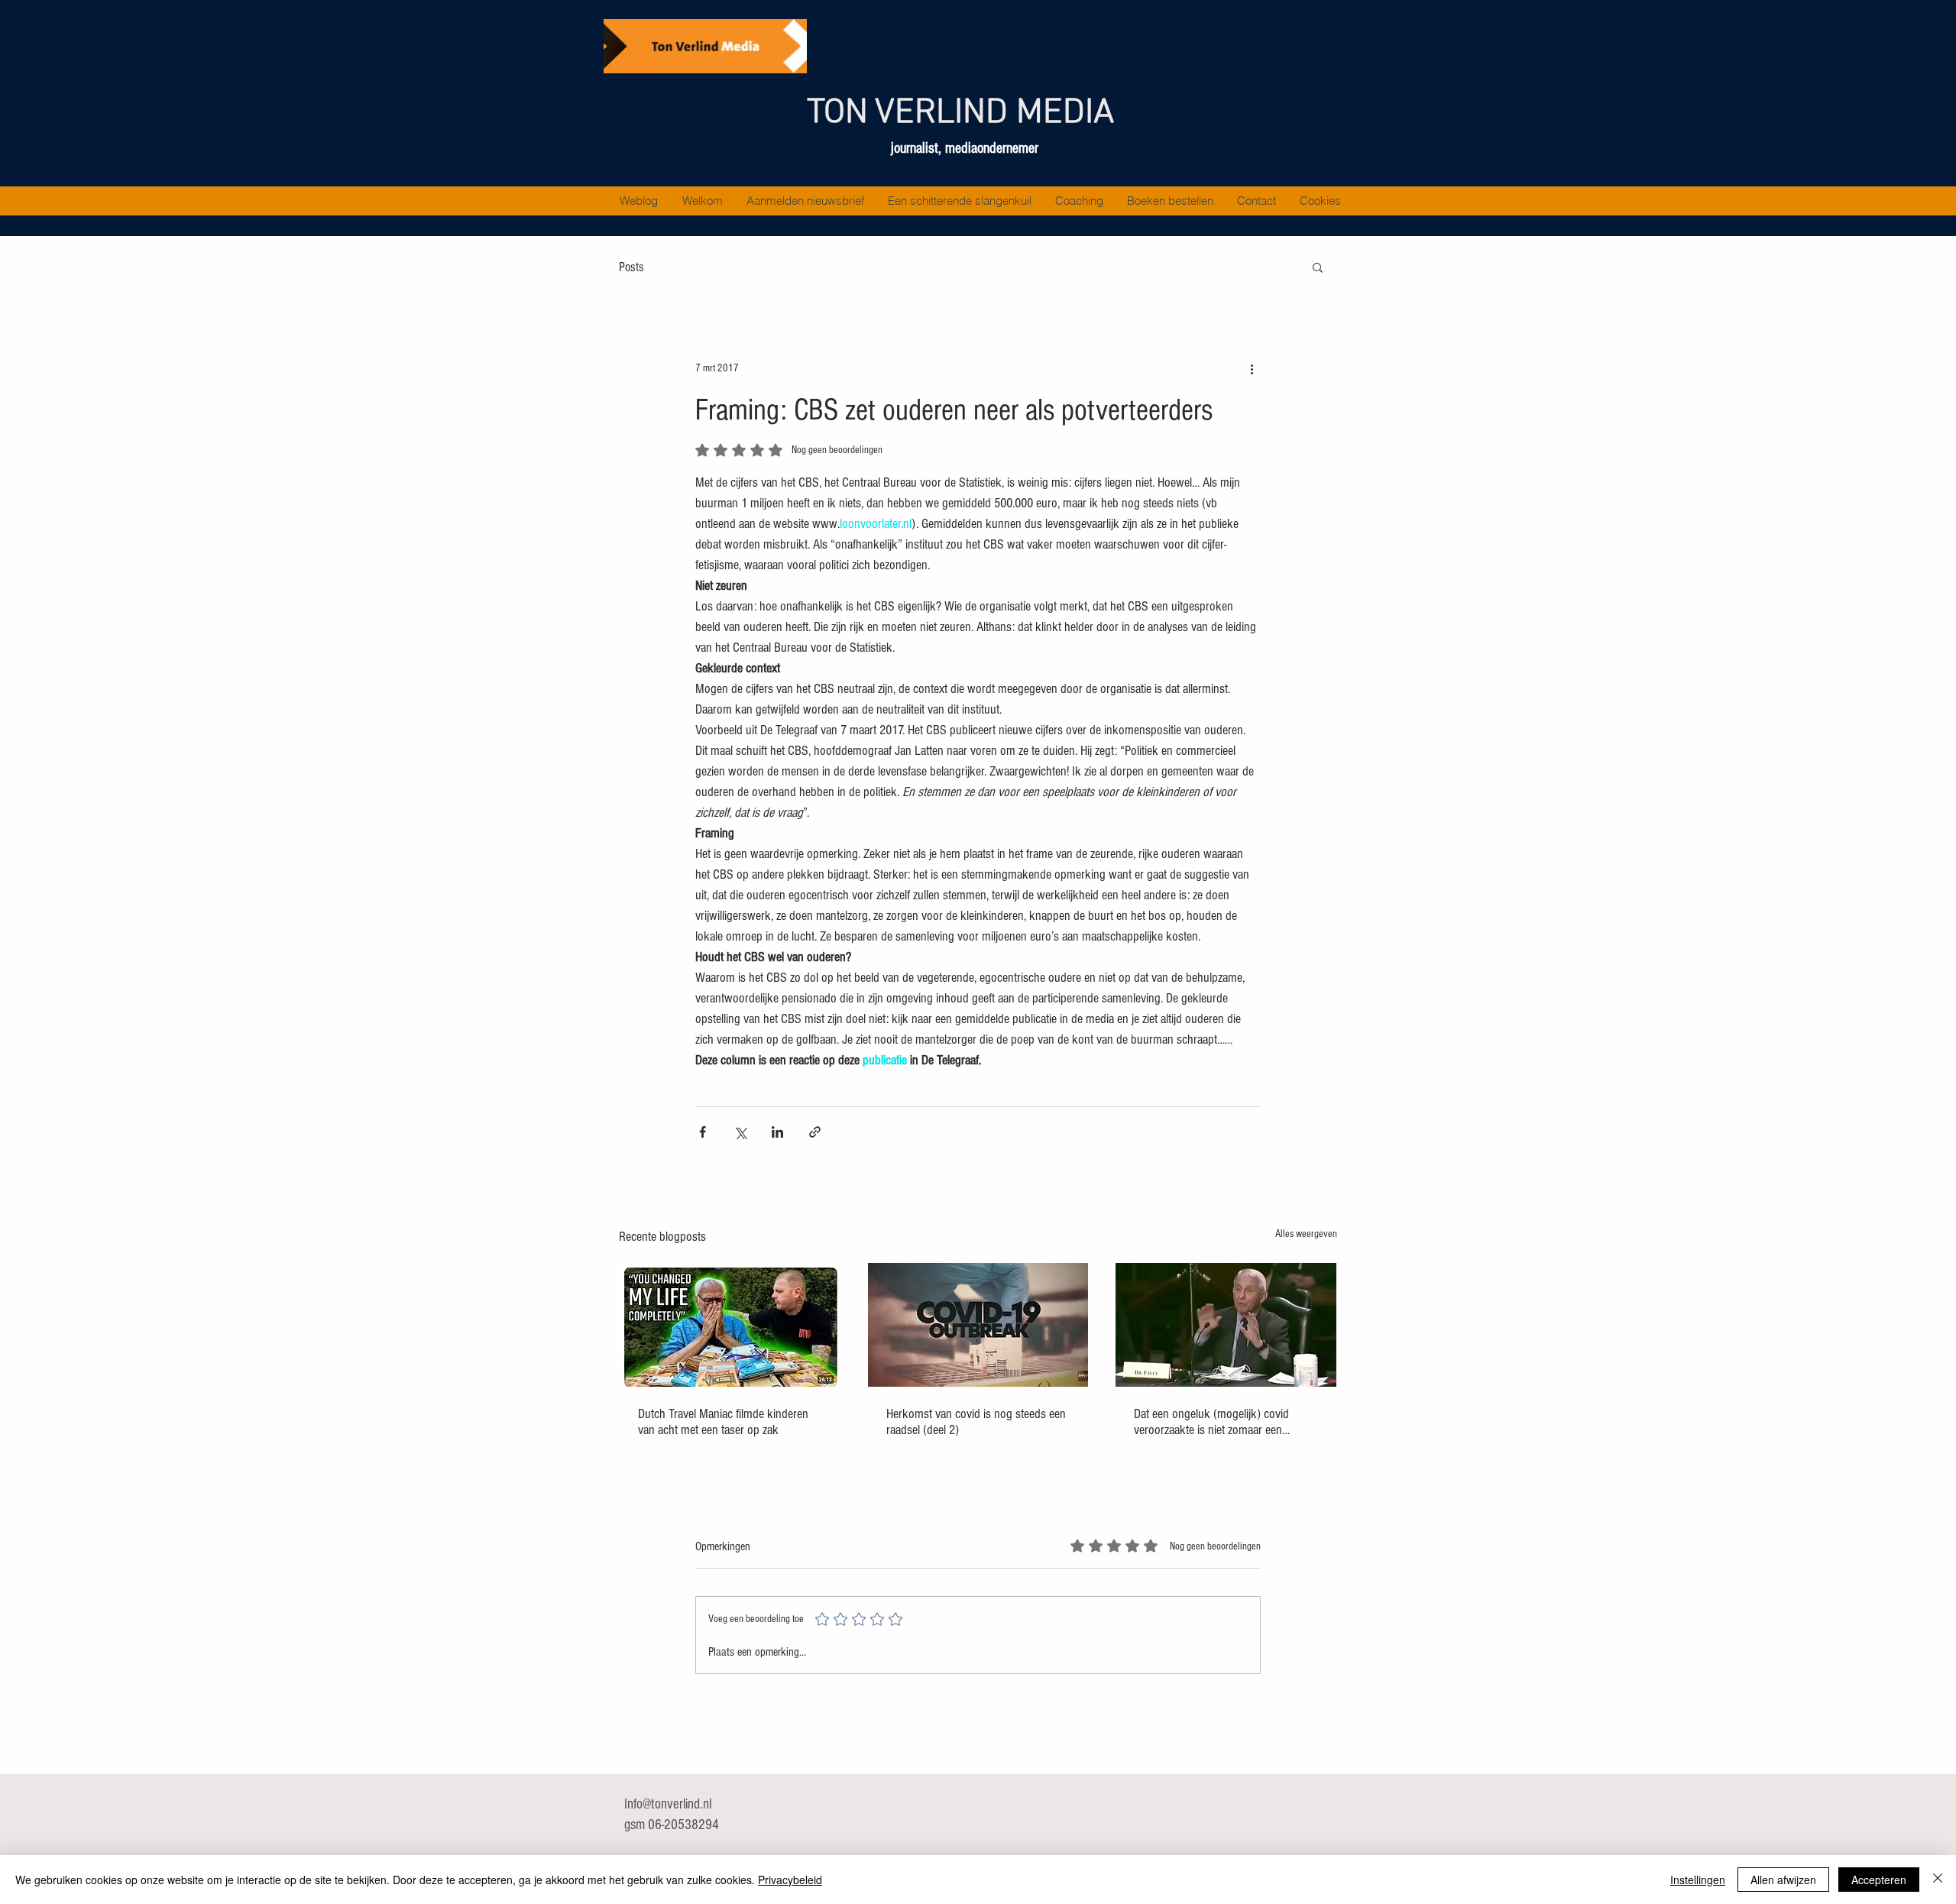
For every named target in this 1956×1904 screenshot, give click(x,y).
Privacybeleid (790, 1880)
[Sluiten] (1938, 1880)
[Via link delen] (815, 1132)
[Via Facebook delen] (703, 1132)
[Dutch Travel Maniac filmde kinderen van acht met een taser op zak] (730, 1325)
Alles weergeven (1306, 1234)
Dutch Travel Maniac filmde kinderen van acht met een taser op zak (723, 1422)
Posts (631, 267)
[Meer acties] (1252, 368)
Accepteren (1879, 1880)
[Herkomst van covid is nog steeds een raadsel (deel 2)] (978, 1325)
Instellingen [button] (1698, 1880)
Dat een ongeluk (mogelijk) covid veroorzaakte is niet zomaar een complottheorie (1211, 1422)
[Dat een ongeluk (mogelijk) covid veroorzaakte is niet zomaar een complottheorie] (1226, 1325)
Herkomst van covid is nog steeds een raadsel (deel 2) (976, 1422)
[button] (1318, 267)
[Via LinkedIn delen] (777, 1132)
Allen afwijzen (1783, 1880)
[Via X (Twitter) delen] (740, 1132)
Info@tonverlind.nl (668, 1804)
